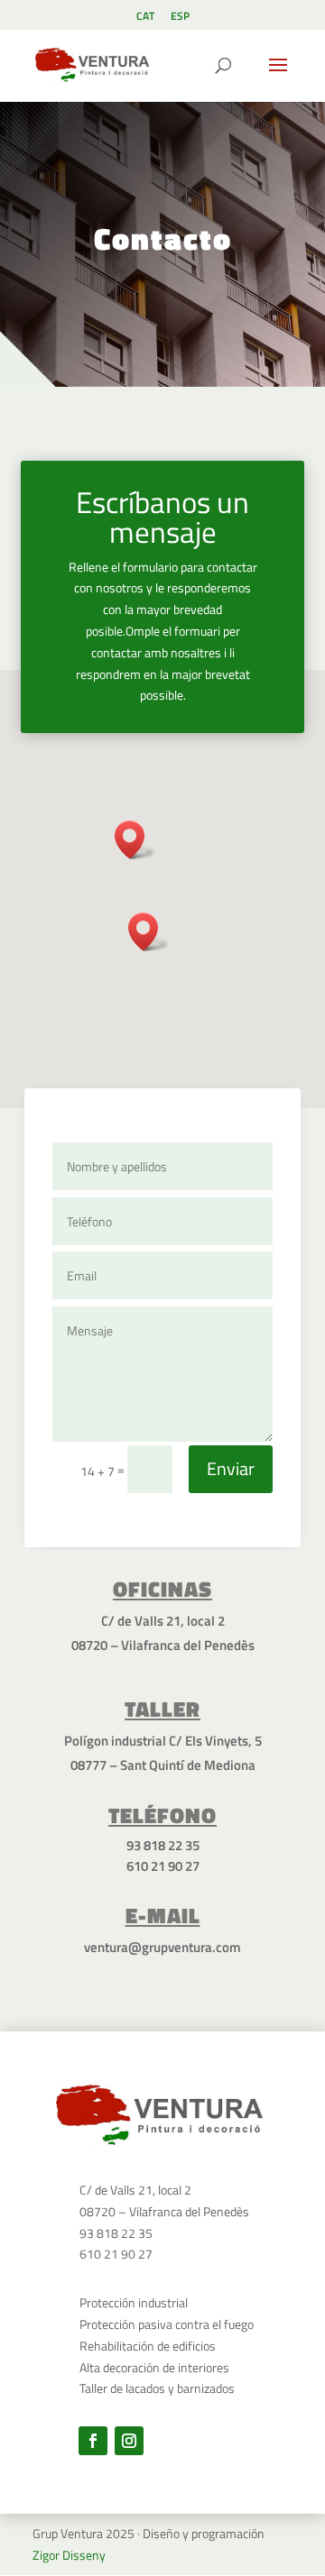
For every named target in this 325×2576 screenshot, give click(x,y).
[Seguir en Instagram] (129, 2441)
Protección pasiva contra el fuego (167, 2324)
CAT (145, 18)
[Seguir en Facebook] (93, 2441)
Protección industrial (134, 2302)
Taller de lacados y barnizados (157, 2388)
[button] (149, 932)
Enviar (231, 1468)
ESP (180, 18)
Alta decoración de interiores (154, 2367)
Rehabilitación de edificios (148, 2346)
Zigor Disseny (69, 2555)
